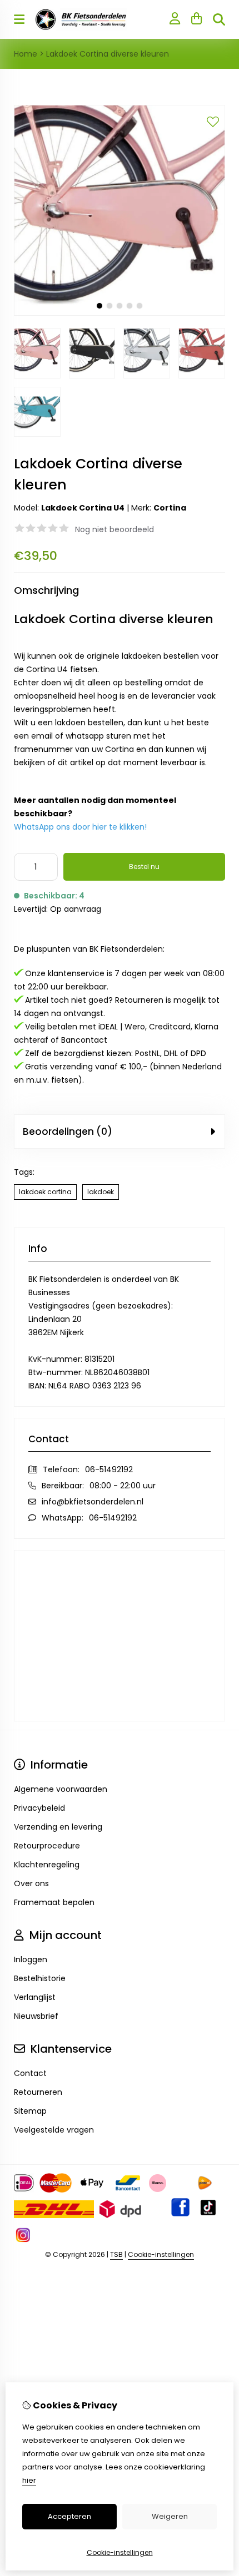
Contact (30, 2073)
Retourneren (38, 2092)
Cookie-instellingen (161, 2254)
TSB (116, 2254)
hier (29, 2480)
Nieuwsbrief (36, 2016)
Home (26, 54)
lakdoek (101, 1192)
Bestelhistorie (40, 1978)
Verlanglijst (35, 1997)
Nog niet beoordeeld (114, 529)
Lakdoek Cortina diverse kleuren (108, 54)
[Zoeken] (219, 19)
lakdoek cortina (45, 1192)
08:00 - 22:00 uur (123, 1486)
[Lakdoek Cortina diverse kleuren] (120, 313)
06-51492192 (109, 1469)
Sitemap (30, 2111)
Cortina (170, 508)
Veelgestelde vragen (54, 2130)
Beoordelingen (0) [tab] (68, 1132)
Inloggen (31, 1959)
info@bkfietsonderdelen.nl (93, 1502)
